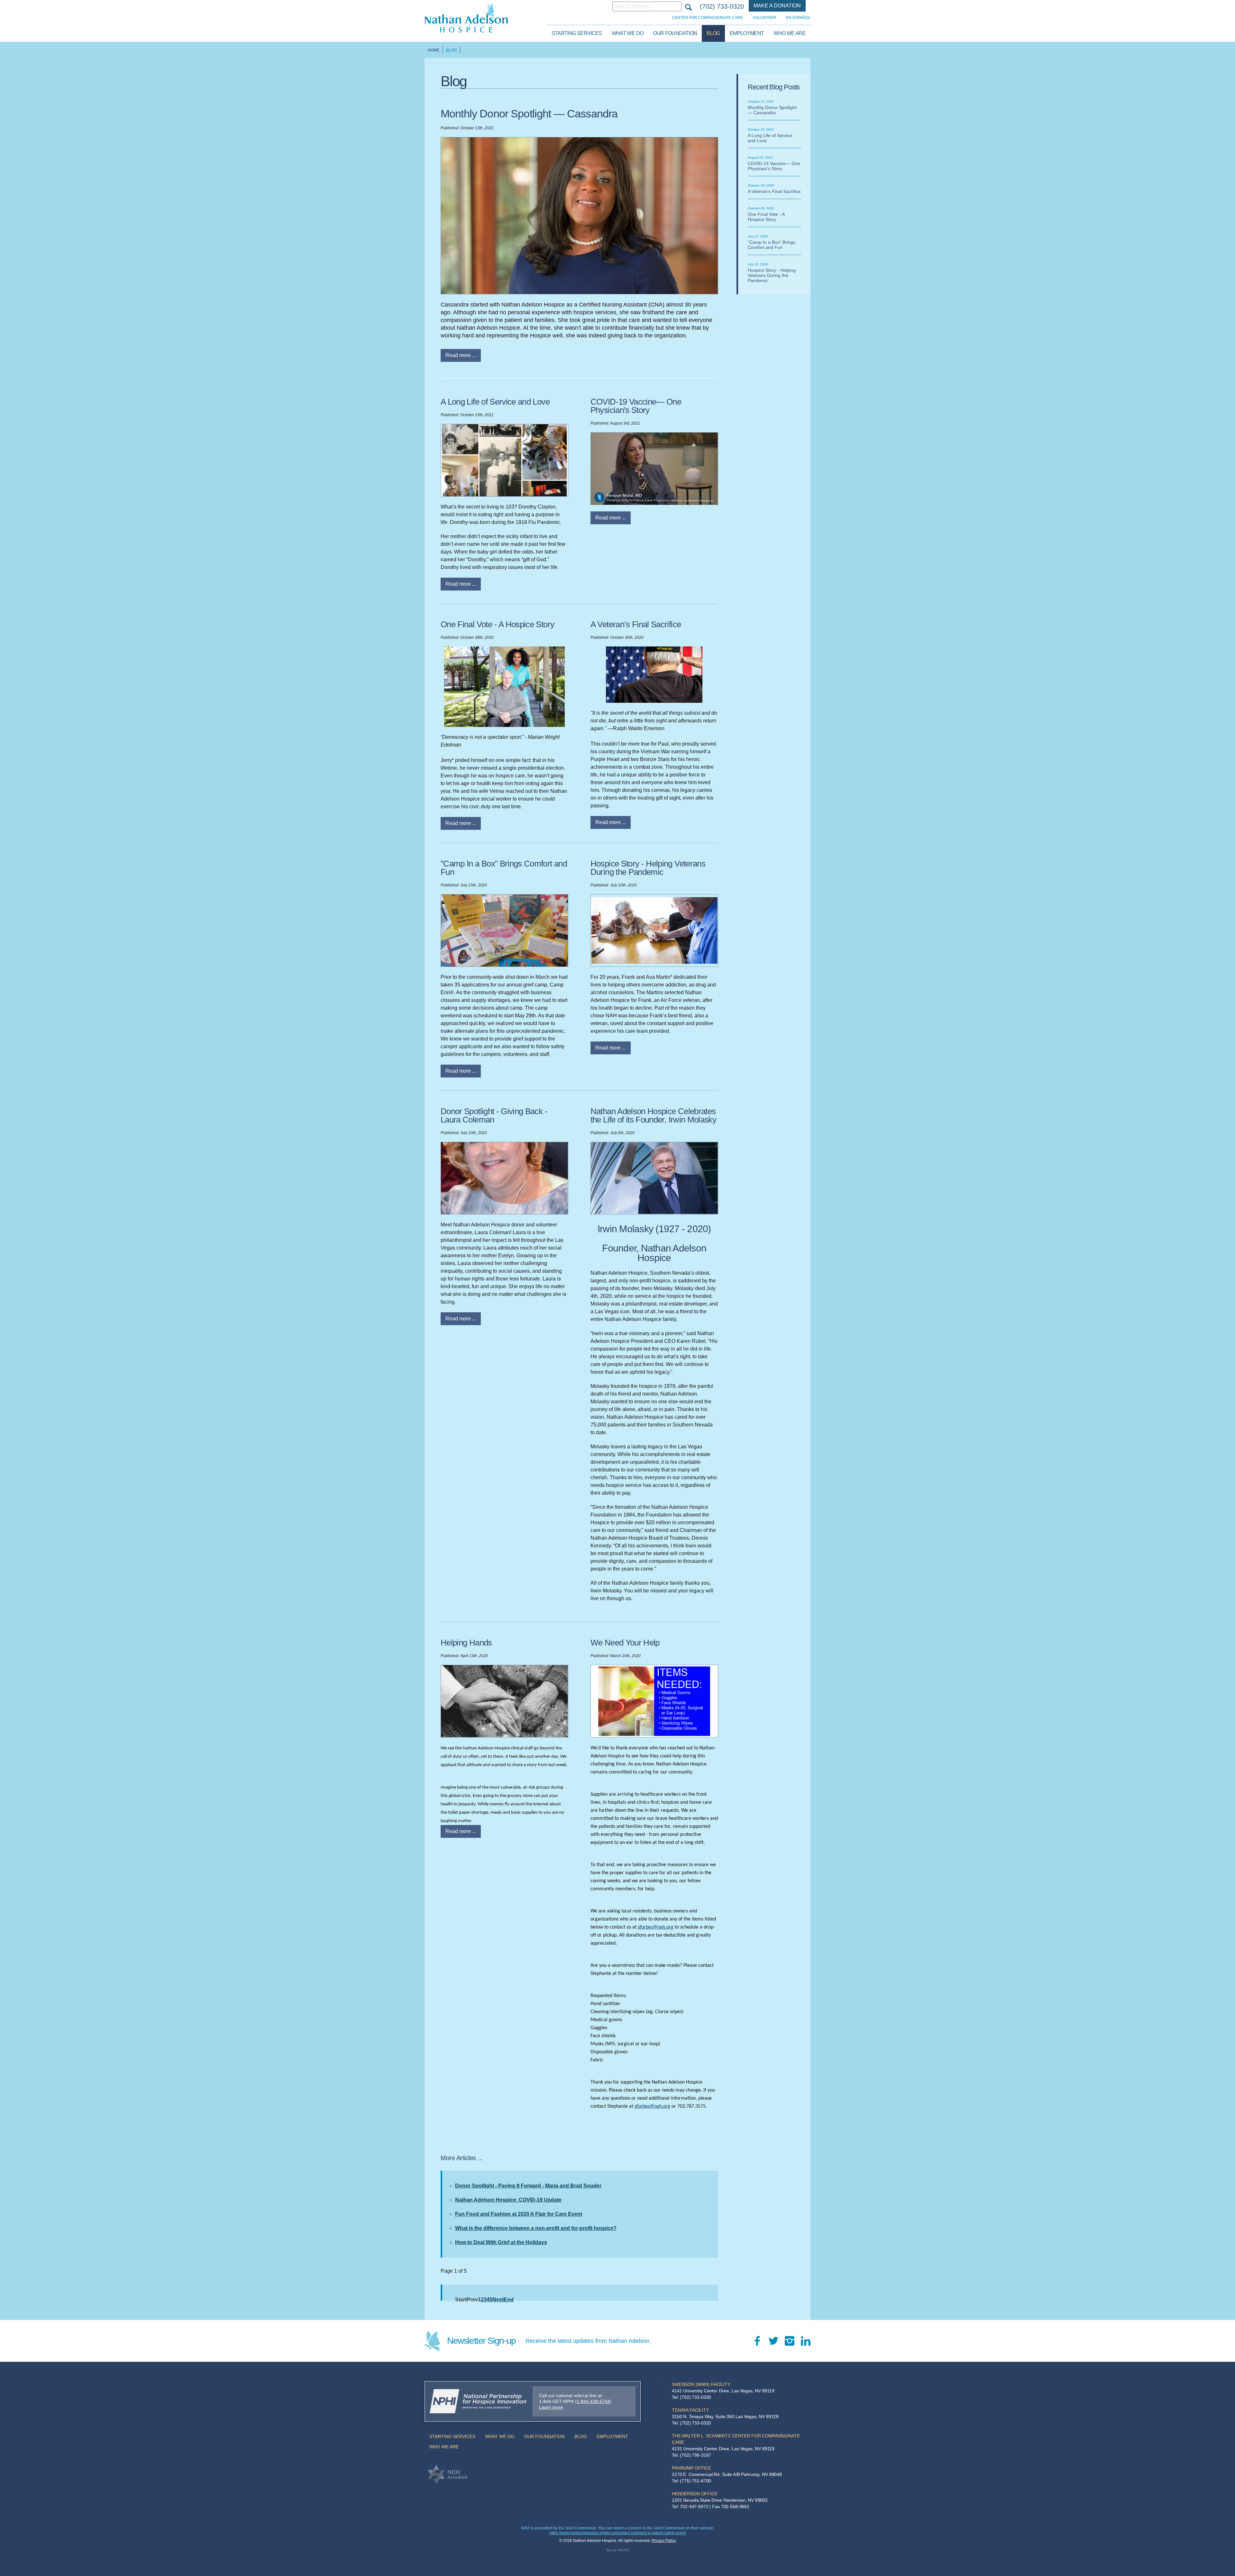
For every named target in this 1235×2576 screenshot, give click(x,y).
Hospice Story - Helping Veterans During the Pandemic (648, 868)
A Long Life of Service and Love (495, 402)
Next (498, 2300)
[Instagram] (790, 2341)
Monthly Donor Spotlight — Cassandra (529, 114)
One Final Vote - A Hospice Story (497, 624)
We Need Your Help (625, 1643)
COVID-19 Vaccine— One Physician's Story (636, 406)
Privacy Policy (664, 2541)
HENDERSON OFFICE (695, 2494)
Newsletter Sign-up (481, 2341)
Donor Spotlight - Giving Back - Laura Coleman (494, 1115)
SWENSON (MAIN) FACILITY (701, 2384)
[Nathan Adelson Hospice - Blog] (466, 18)
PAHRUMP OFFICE (691, 2468)
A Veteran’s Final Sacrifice (636, 624)
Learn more (551, 2407)
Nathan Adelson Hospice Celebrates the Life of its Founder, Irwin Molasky (653, 1115)
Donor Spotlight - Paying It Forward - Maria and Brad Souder (528, 2186)
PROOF (623, 2550)
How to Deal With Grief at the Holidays (501, 2242)
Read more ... (461, 355)
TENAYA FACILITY (690, 2410)
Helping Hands (466, 1643)
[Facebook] (757, 2341)
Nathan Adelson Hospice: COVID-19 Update (508, 2200)
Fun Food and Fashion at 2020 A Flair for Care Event (519, 2214)
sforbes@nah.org (656, 1927)
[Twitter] (773, 2341)
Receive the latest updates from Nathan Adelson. (588, 2341)
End (509, 2300)
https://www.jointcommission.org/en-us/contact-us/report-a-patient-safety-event (618, 2533)
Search (688, 6)
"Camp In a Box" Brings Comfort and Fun (504, 868)
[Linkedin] (806, 2341)
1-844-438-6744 (593, 2401)
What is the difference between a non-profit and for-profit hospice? (536, 2228)
